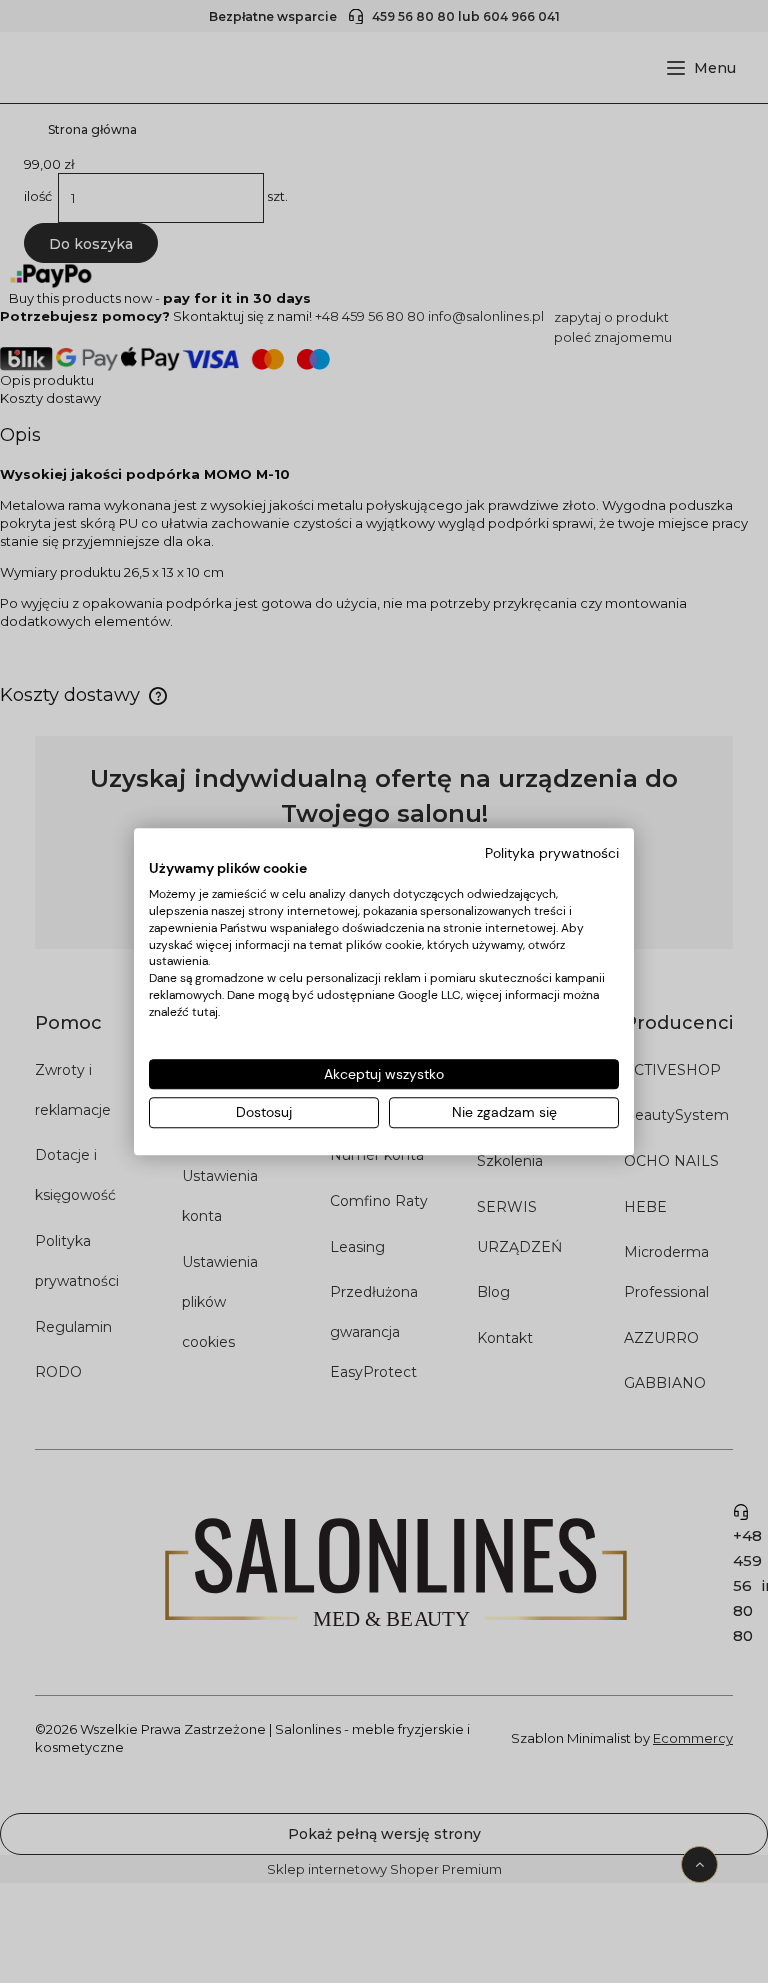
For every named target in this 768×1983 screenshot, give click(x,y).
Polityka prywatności (552, 853)
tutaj (205, 1012)
